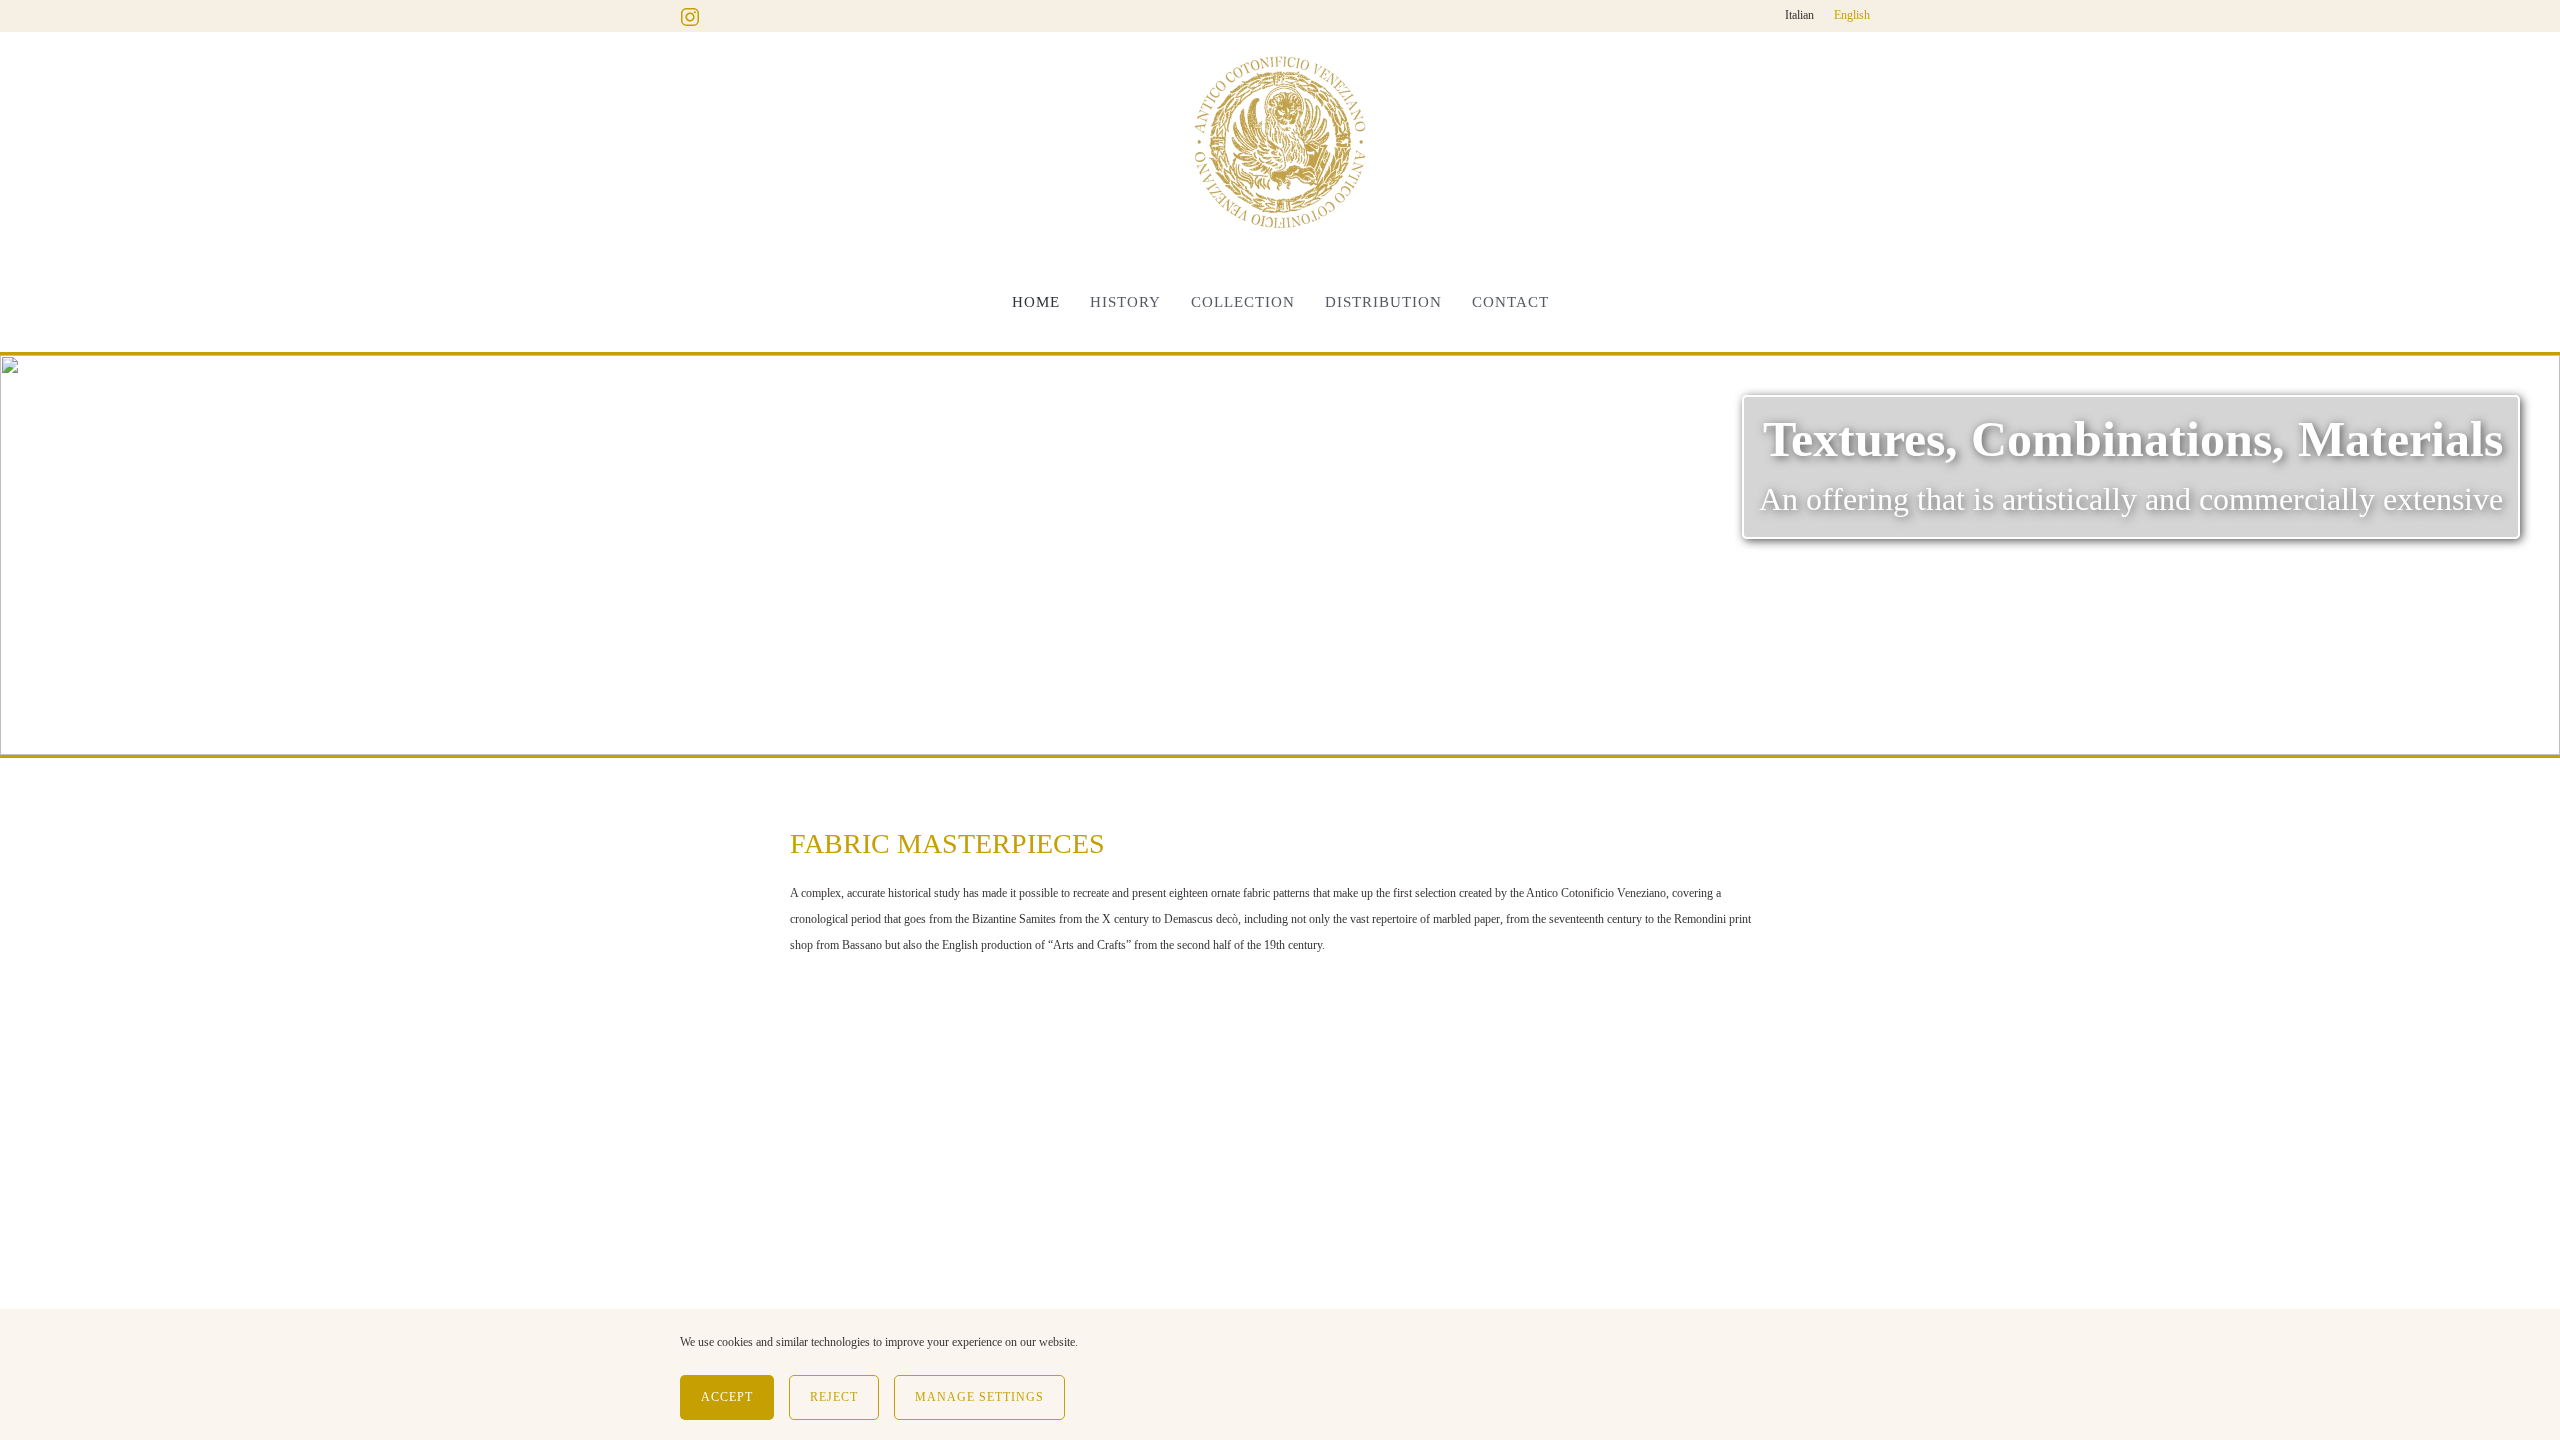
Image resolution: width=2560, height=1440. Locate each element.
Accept (727, 1397)
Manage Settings (979, 1397)
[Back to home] (1280, 142)
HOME (1036, 302)
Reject (834, 1397)
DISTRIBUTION (1383, 302)
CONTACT (1510, 302)
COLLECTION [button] (1243, 302)
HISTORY (1125, 302)
